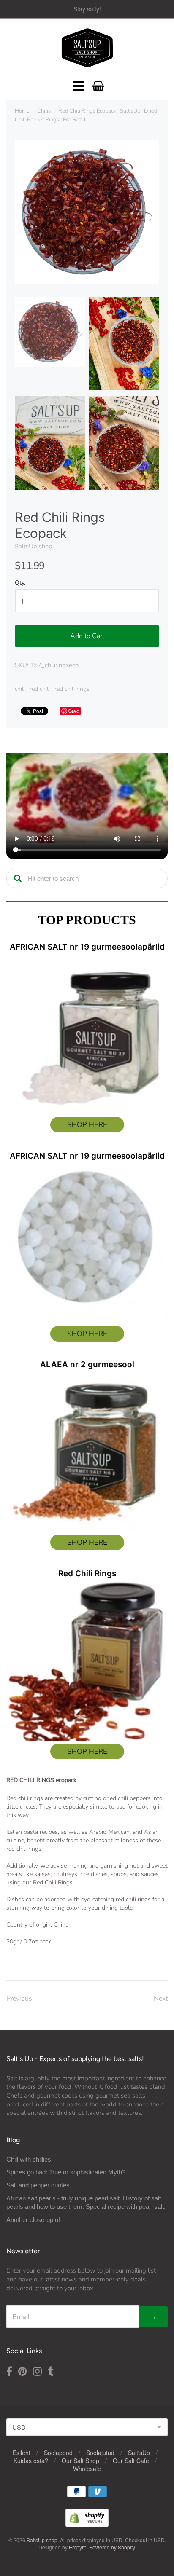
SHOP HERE (87, 1125)
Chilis (44, 111)
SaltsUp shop (34, 546)
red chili (40, 689)
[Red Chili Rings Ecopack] (50, 332)
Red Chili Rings (87, 1574)
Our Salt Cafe (131, 2461)
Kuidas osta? (31, 2461)
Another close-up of (33, 2220)
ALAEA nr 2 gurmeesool (87, 1364)
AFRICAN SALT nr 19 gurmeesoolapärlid (87, 947)
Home (22, 111)
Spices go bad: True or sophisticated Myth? (66, 2172)
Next (161, 1999)
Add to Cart (87, 636)
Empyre (78, 2547)
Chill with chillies (29, 2159)
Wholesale (87, 2469)
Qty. (20, 583)
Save (74, 711)
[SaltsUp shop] (87, 48)
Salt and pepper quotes (38, 2185)
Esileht (22, 2453)
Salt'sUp (139, 2453)
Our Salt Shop (80, 2461)
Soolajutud (100, 2453)
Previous (19, 1999)
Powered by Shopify (112, 2547)
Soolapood (58, 2453)
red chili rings (72, 689)
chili (20, 689)
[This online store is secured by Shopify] (87, 2524)
